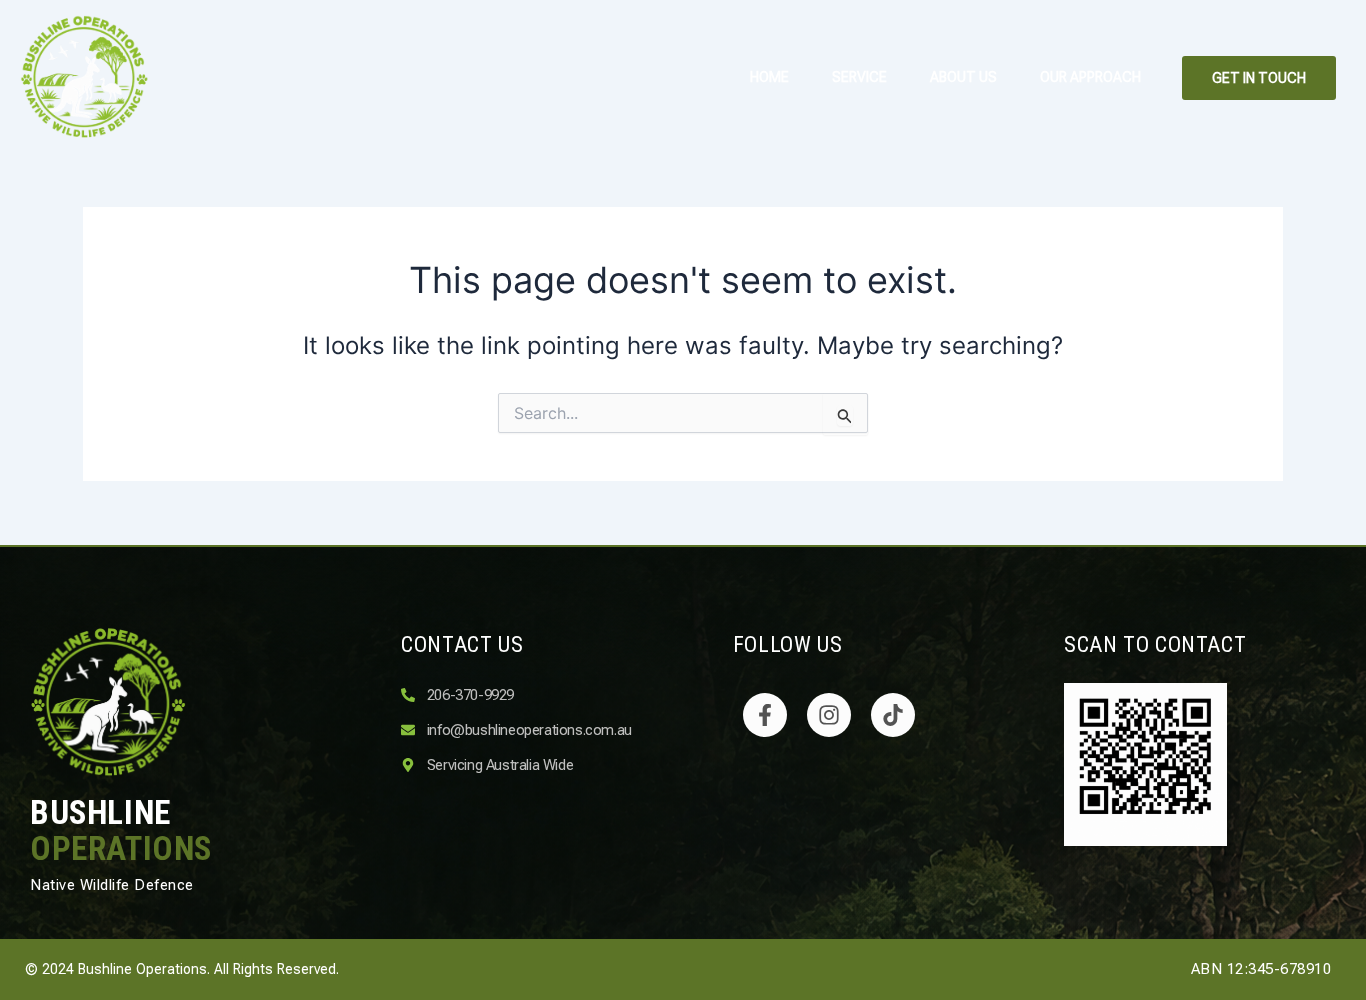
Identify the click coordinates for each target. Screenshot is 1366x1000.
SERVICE (859, 77)
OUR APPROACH (1090, 77)
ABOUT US (963, 77)
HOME (769, 77)
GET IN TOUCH (1259, 78)
